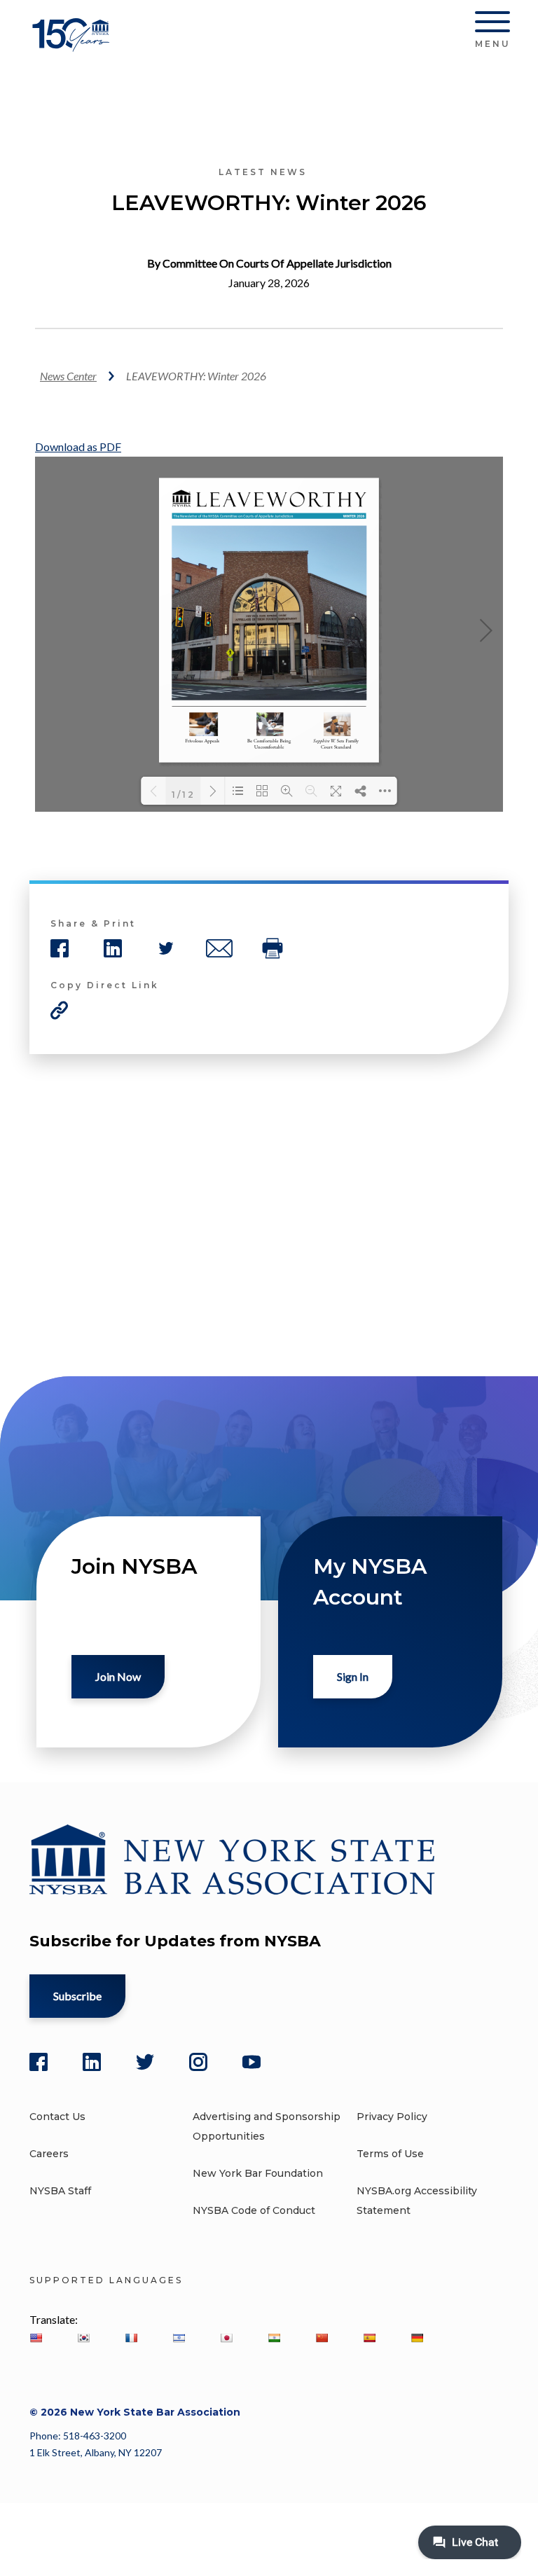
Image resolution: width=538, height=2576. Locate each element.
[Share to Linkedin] (113, 948)
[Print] (273, 948)
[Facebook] (39, 2062)
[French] (131, 2338)
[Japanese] (226, 2338)
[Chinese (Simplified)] (322, 2338)
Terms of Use (390, 2154)
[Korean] (83, 2338)
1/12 (184, 794)
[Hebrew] (179, 2338)
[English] (36, 2338)
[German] (417, 2338)
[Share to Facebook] (60, 948)
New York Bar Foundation (258, 2173)
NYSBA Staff (60, 2191)
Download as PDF (78, 446)
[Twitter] (145, 2062)
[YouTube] (251, 2062)
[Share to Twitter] (166, 948)
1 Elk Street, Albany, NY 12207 (96, 2452)
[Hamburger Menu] (492, 25)
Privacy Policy (392, 2117)
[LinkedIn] (92, 2062)
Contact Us (57, 2117)
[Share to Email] (219, 948)
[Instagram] (198, 2062)
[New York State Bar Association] (73, 45)
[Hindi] (274, 2338)
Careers (49, 2154)
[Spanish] (369, 2338)
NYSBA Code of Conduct (254, 2210)
